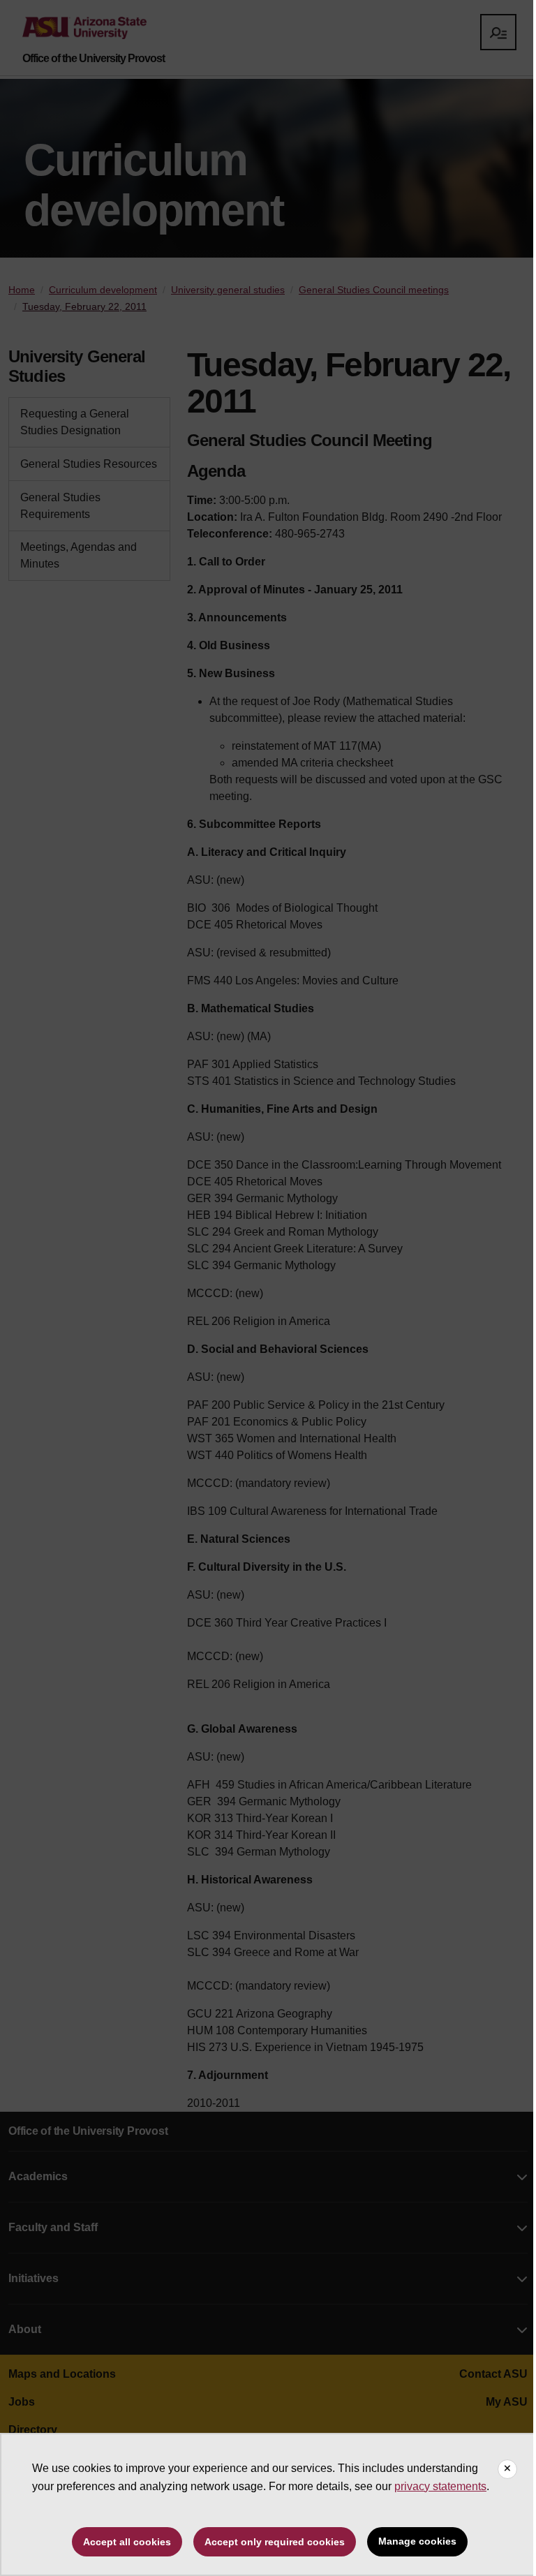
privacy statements (440, 2486)
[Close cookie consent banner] (507, 2469)
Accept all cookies (127, 2542)
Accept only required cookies (275, 2542)
